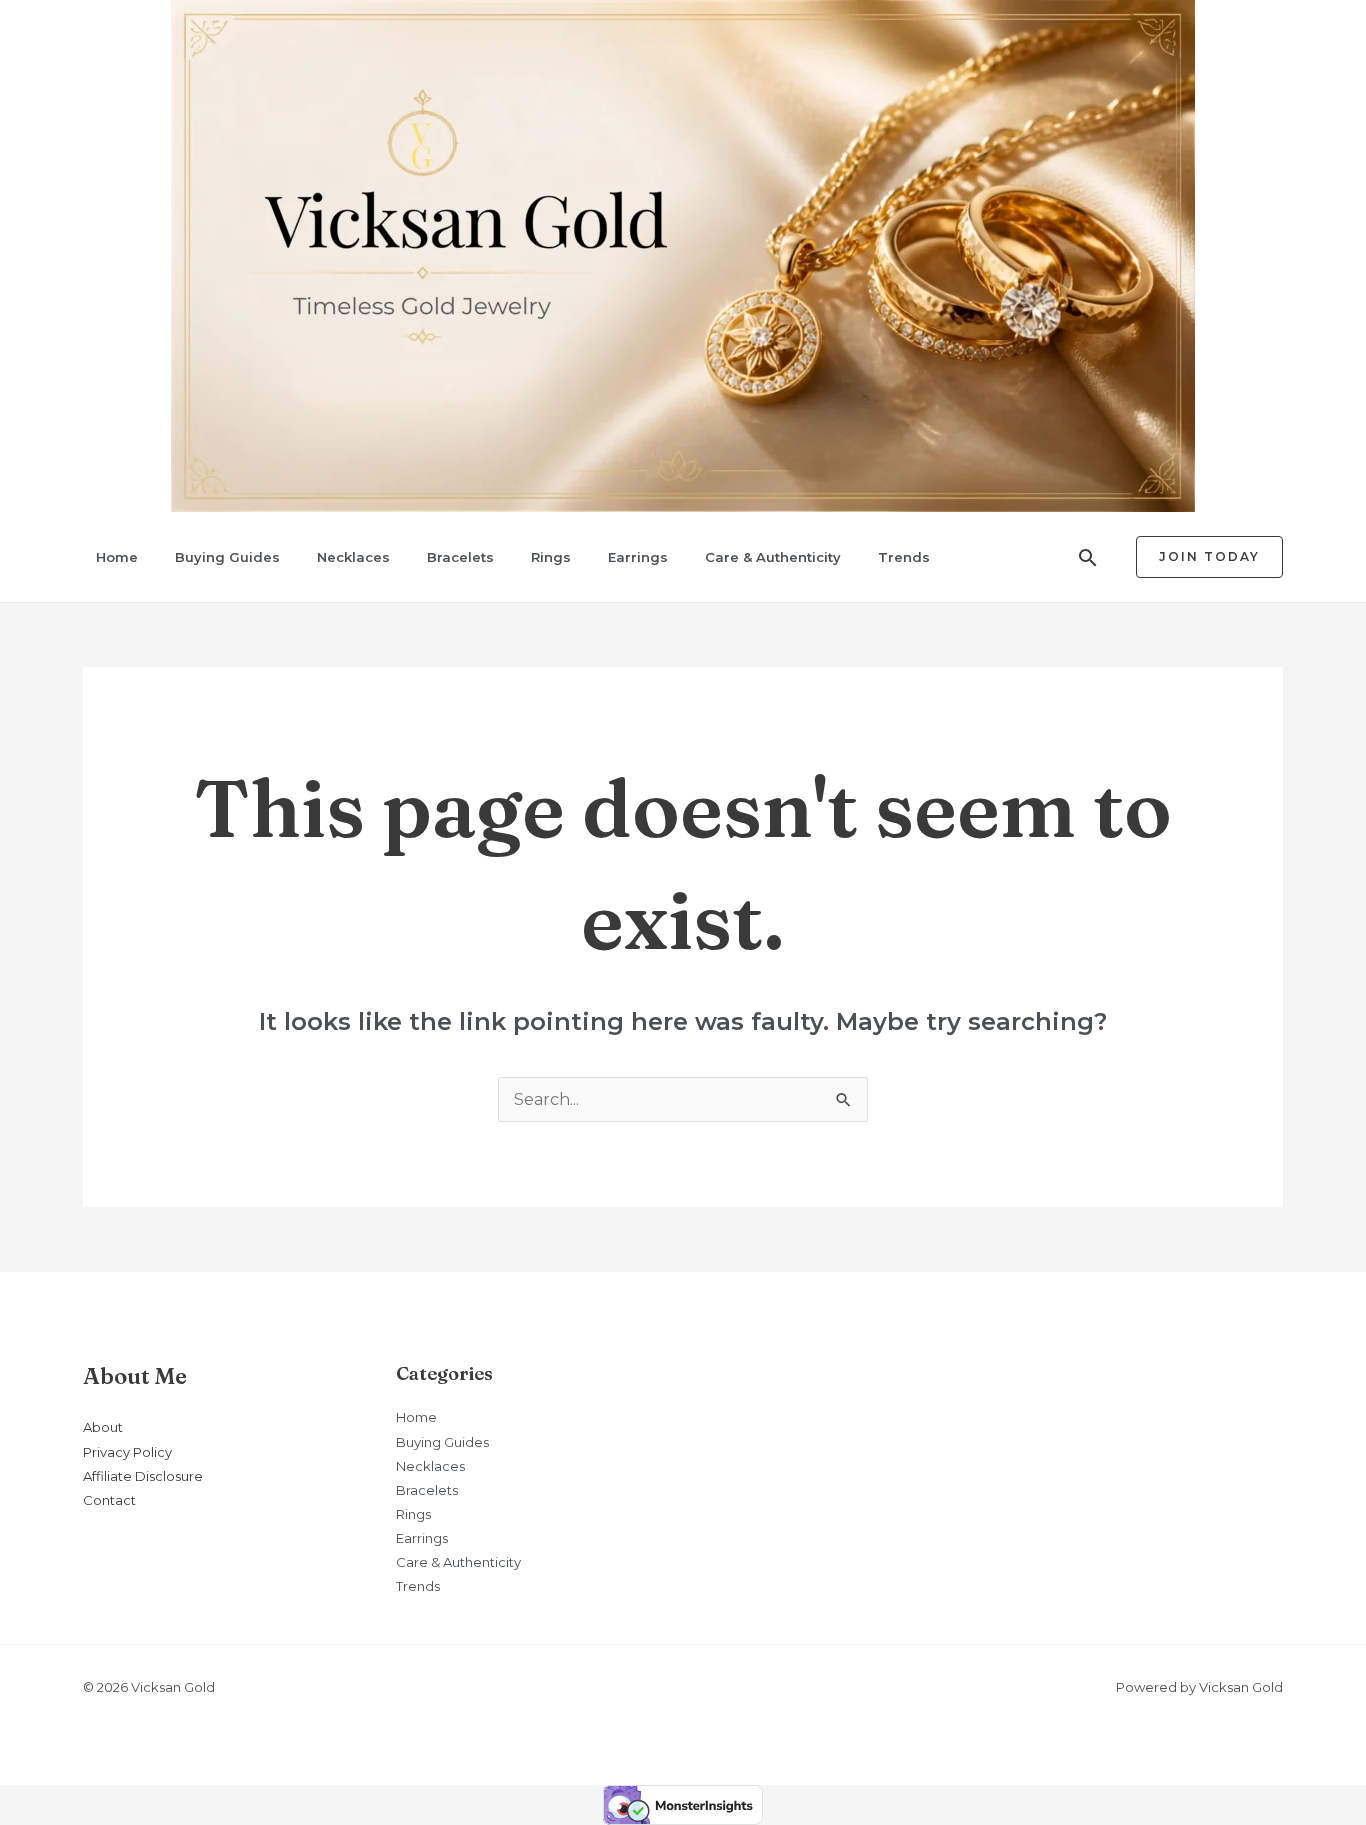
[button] (1088, 557)
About (103, 1427)
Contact (109, 1500)
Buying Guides (227, 557)
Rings (551, 557)
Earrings (638, 557)
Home (117, 557)
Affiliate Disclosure (143, 1476)
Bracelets (460, 557)
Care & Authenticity (773, 557)
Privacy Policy (127, 1452)
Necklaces (353, 557)
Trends (904, 557)
